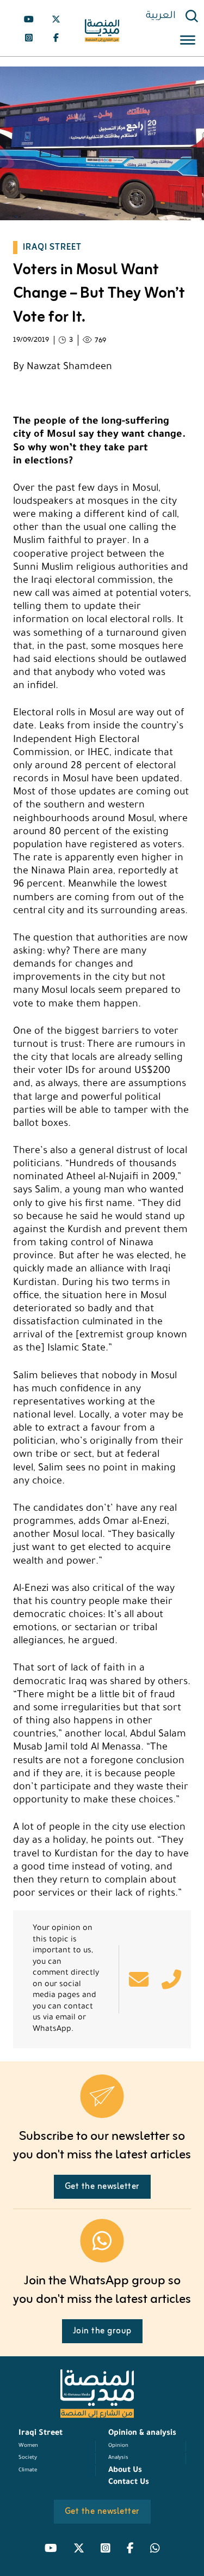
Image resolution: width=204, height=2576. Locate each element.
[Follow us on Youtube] (29, 19)
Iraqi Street (41, 2434)
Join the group (102, 2331)
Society (28, 2458)
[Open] (188, 42)
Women (28, 2446)
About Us (125, 2471)
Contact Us (129, 2483)
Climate (28, 2471)
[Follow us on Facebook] (56, 38)
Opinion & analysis (142, 2434)
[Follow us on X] (56, 19)
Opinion (118, 2446)
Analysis (118, 2458)
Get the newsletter (102, 2187)
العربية (161, 16)
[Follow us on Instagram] (29, 38)
